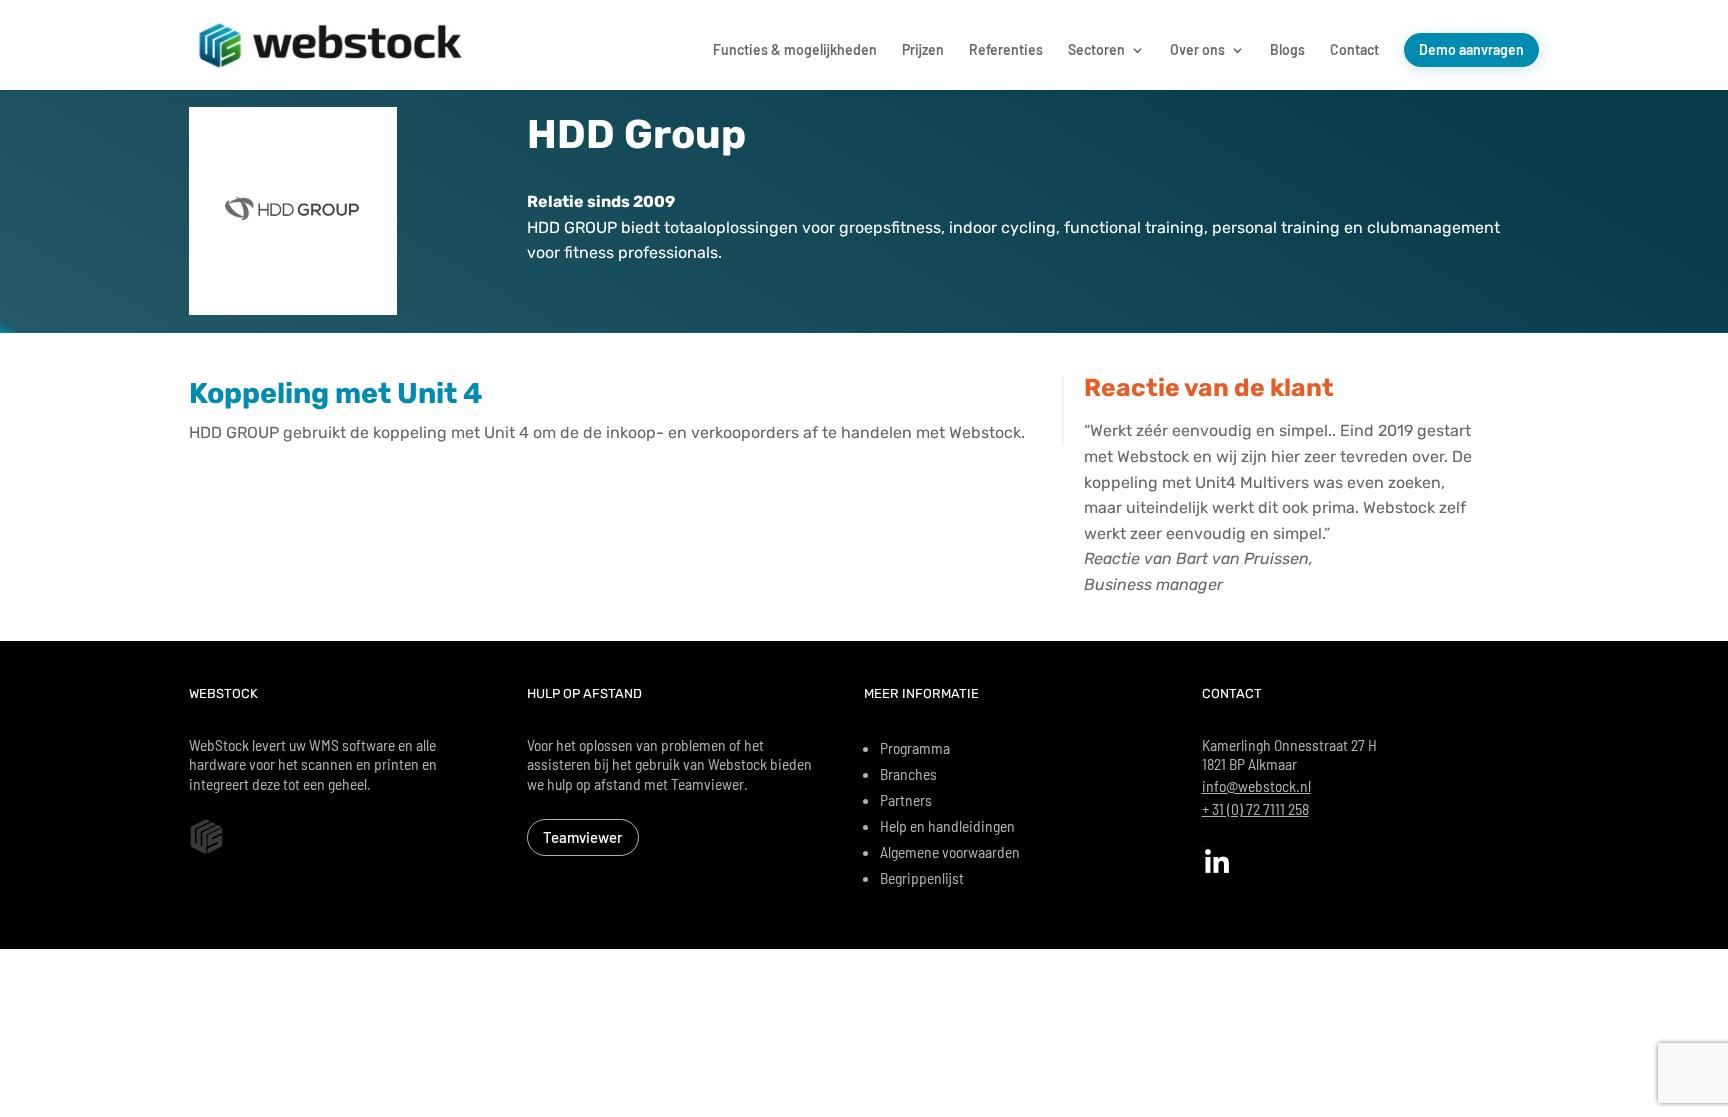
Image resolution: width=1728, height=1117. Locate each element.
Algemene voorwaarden (950, 851)
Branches (908, 773)
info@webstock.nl (1256, 785)
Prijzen (923, 50)
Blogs (1287, 50)
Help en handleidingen (947, 825)
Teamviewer (583, 837)
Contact (1354, 50)
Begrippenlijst (922, 877)
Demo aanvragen (1471, 49)
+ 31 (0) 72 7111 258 (1255, 808)
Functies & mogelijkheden (795, 50)
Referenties (1006, 50)
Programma (915, 747)
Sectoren (1096, 50)
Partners (906, 799)
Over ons (1197, 50)
